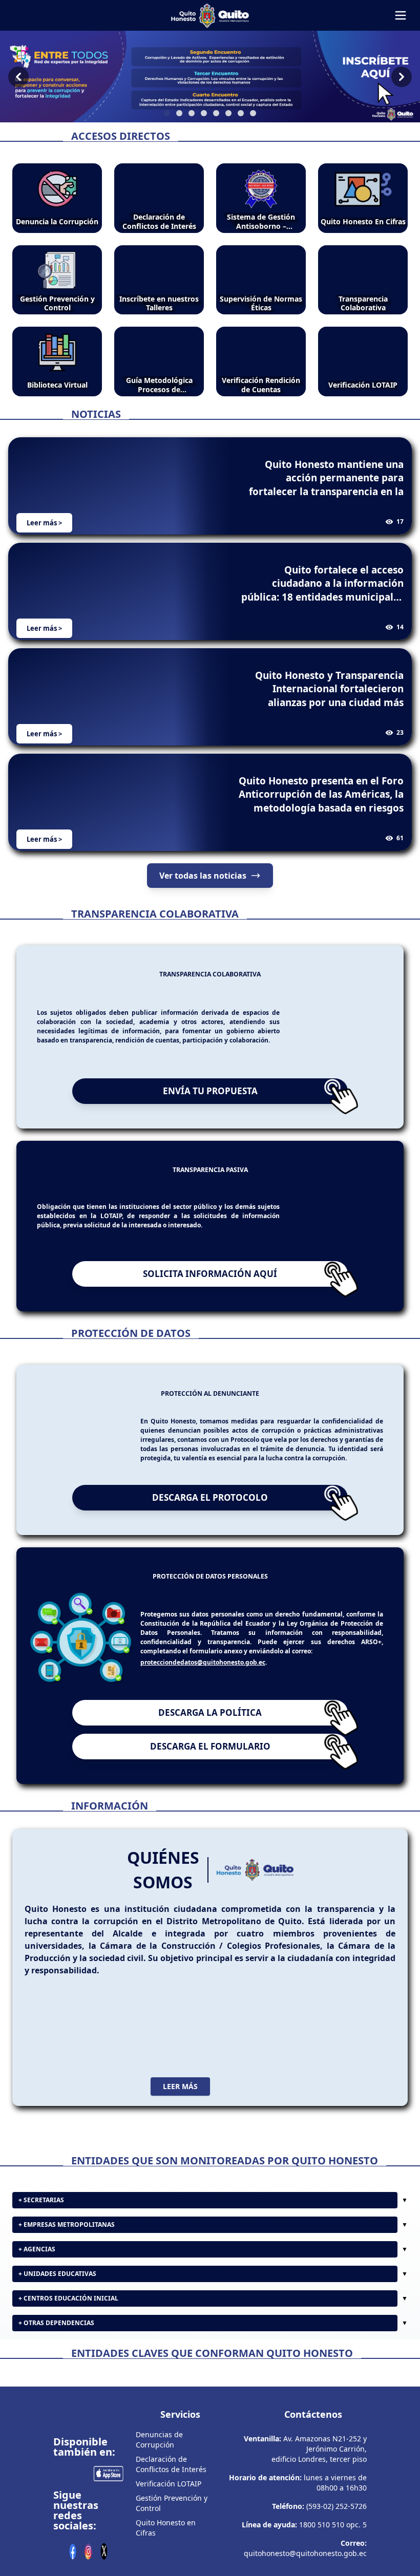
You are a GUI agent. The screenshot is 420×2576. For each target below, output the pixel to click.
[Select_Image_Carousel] (167, 113)
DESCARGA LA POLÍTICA (210, 1761)
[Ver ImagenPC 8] (210, 77)
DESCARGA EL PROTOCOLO (210, 1546)
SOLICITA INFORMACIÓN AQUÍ (210, 1317)
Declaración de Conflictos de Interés (171, 2551)
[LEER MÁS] (210, 2075)
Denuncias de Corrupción (159, 2527)
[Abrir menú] (401, 15)
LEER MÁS (180, 2134)
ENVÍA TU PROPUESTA (210, 1091)
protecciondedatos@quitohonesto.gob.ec (203, 1710)
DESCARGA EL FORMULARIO (210, 1794)
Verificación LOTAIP (169, 2571)
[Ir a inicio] (210, 15)
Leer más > (44, 523)
